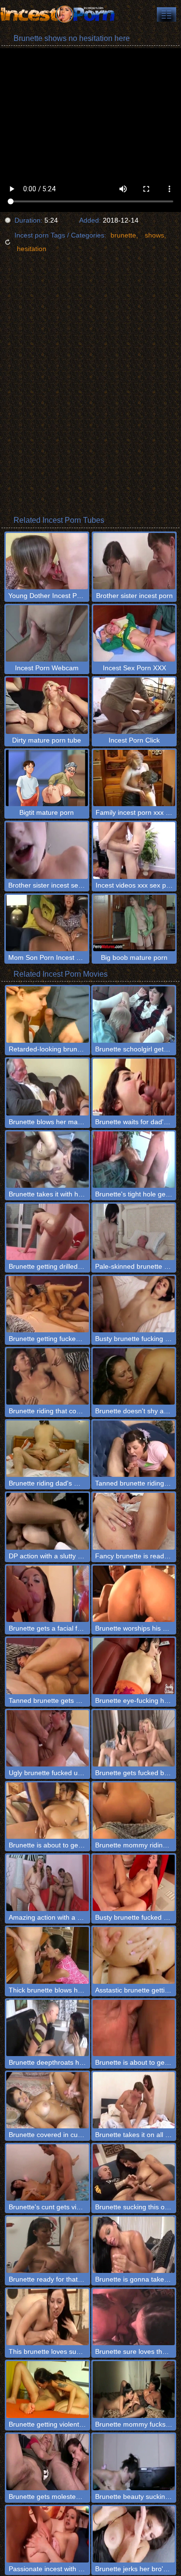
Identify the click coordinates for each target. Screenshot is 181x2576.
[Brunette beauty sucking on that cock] (134, 2462)
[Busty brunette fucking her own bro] (134, 1304)
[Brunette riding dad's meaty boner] (47, 1449)
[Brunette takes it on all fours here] (134, 2100)
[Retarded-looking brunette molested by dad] (47, 1015)
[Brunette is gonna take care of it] (134, 2245)
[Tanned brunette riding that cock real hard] (134, 1449)
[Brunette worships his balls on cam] (134, 1594)
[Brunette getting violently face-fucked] (47, 2389)
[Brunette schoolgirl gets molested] (134, 1015)
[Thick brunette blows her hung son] (47, 1955)
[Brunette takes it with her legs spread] (47, 1160)
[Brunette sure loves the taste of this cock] (134, 2317)
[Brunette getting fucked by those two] (47, 1304)
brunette (123, 235)
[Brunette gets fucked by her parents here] (134, 1738)
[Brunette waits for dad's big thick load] (134, 1087)
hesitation (32, 249)
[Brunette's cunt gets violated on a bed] (47, 2172)
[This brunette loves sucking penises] (47, 2317)
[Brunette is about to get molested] (47, 1811)
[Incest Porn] (58, 14)
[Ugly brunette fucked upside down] (47, 1738)
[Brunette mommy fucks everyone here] (134, 2389)
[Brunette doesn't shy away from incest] (134, 1376)
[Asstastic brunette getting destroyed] (134, 1955)
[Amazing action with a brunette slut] (47, 1883)
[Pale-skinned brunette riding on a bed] (134, 1232)
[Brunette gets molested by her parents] (47, 2462)
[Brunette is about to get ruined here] (134, 2028)
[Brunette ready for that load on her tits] (47, 2245)
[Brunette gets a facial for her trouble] (47, 1594)
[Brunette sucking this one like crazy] (134, 2172)
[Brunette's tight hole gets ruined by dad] (134, 1160)
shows (154, 235)
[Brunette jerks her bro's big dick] (134, 2534)
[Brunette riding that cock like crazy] (47, 1376)
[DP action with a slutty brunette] (47, 1521)
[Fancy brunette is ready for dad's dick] (134, 1521)
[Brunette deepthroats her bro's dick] (47, 2028)
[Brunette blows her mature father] (47, 1087)
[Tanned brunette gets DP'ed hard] (47, 1666)
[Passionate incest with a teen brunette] (47, 2534)
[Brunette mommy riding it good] (134, 1811)
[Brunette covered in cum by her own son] (47, 2100)
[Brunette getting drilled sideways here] (47, 1232)
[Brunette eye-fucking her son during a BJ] (134, 1666)
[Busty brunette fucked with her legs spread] (134, 1883)
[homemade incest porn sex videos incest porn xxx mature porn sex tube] (167, 14)
